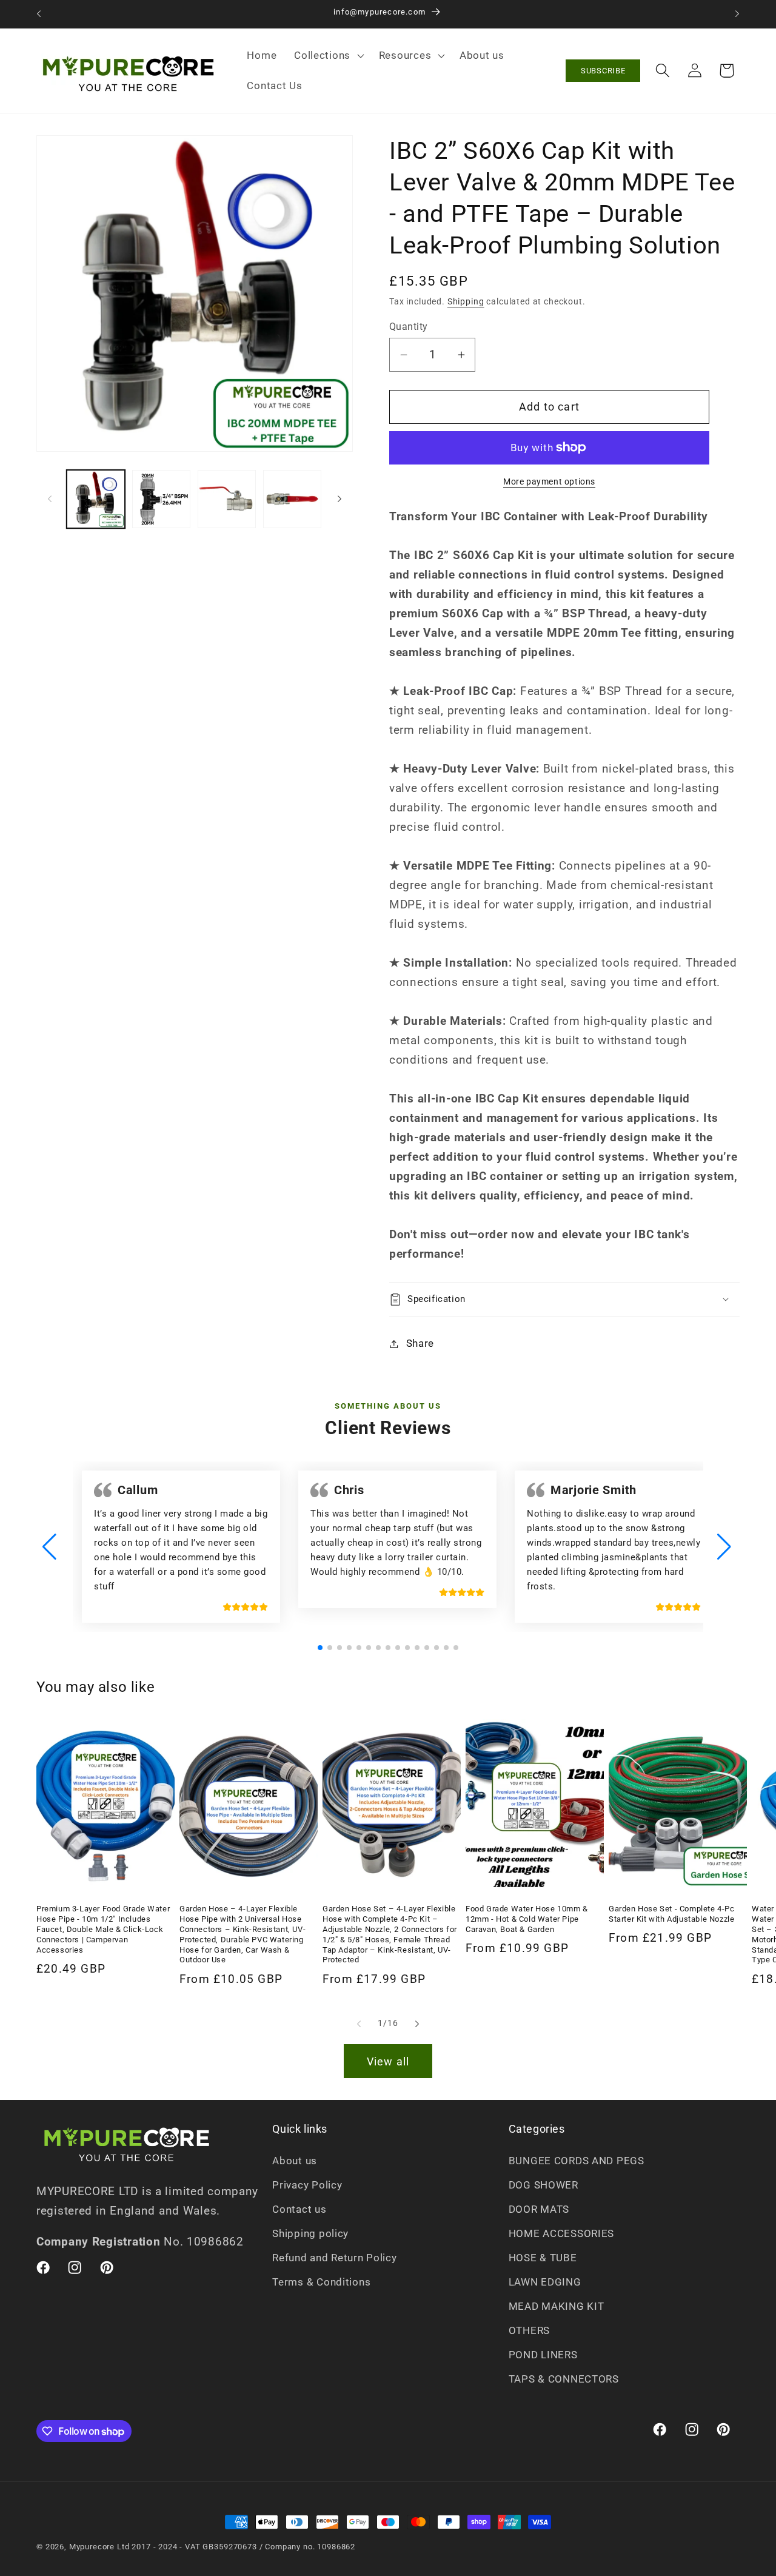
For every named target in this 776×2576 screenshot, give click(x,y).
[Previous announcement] (39, 14)
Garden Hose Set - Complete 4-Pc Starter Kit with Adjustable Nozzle (672, 1914)
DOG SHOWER (544, 2185)
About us (295, 2161)
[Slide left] (50, 499)
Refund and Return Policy (334, 2258)
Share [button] (420, 1343)
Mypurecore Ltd (99, 2547)
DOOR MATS (539, 2209)
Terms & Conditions (321, 2282)
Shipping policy (310, 2233)
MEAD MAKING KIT (557, 2306)
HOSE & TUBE (543, 2258)
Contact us (299, 2209)
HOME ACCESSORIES (562, 2233)
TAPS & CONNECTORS (564, 2379)
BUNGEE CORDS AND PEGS (577, 2161)
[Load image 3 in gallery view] (227, 499)
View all (388, 2061)
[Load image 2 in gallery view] (161, 499)
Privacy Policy (307, 2185)
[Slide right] (339, 499)
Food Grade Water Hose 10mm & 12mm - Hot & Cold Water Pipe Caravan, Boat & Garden (527, 1919)
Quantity (409, 327)
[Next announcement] (737, 14)
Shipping (466, 302)
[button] (328, 56)
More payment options (549, 482)
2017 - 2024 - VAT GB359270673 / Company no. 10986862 (243, 2547)
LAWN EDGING (545, 2282)
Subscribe (603, 71)
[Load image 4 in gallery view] (292, 499)
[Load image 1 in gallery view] (96, 499)
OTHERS (529, 2330)
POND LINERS (543, 2355)
